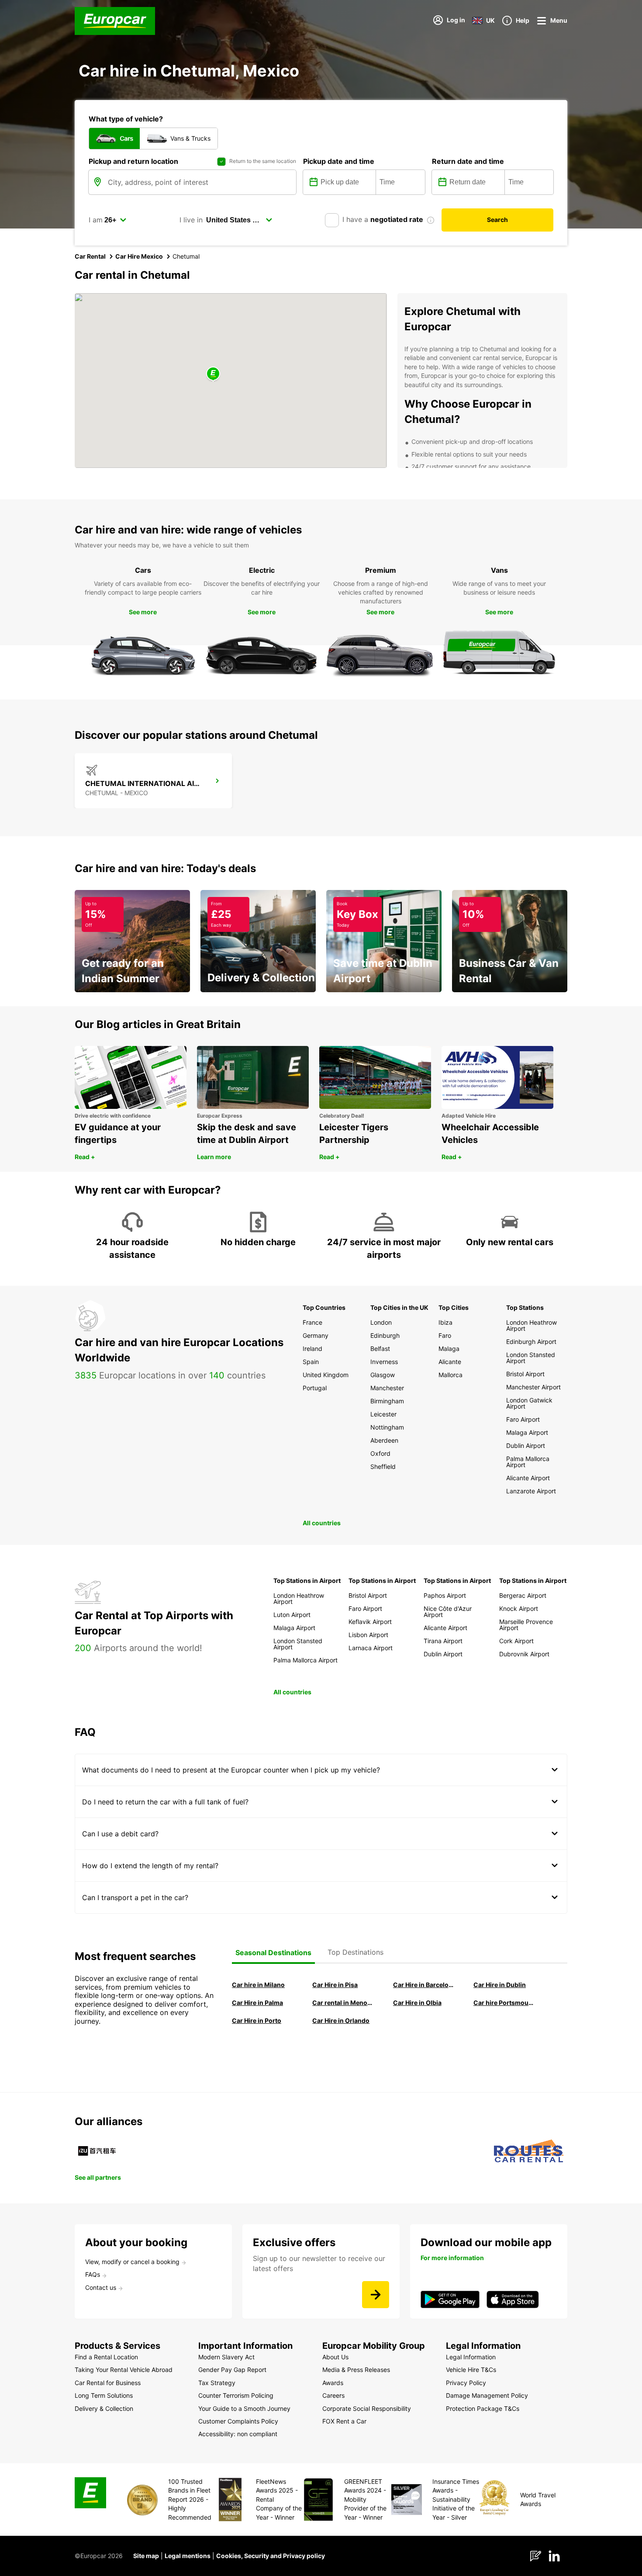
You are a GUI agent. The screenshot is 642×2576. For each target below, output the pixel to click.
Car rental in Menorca (342, 2003)
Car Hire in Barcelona (423, 1985)
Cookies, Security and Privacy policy (271, 2556)
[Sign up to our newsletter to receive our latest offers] (376, 2295)
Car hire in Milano (258, 1985)
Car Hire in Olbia (417, 2003)
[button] (213, 374)
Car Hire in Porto (257, 2020)
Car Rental (90, 256)
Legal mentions (188, 2556)
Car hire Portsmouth (504, 2003)
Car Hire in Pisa (335, 1985)
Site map (146, 2556)
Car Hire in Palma (257, 2003)
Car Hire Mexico (139, 256)
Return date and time (468, 161)
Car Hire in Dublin (500, 1985)
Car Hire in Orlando (341, 2020)
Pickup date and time (339, 161)
